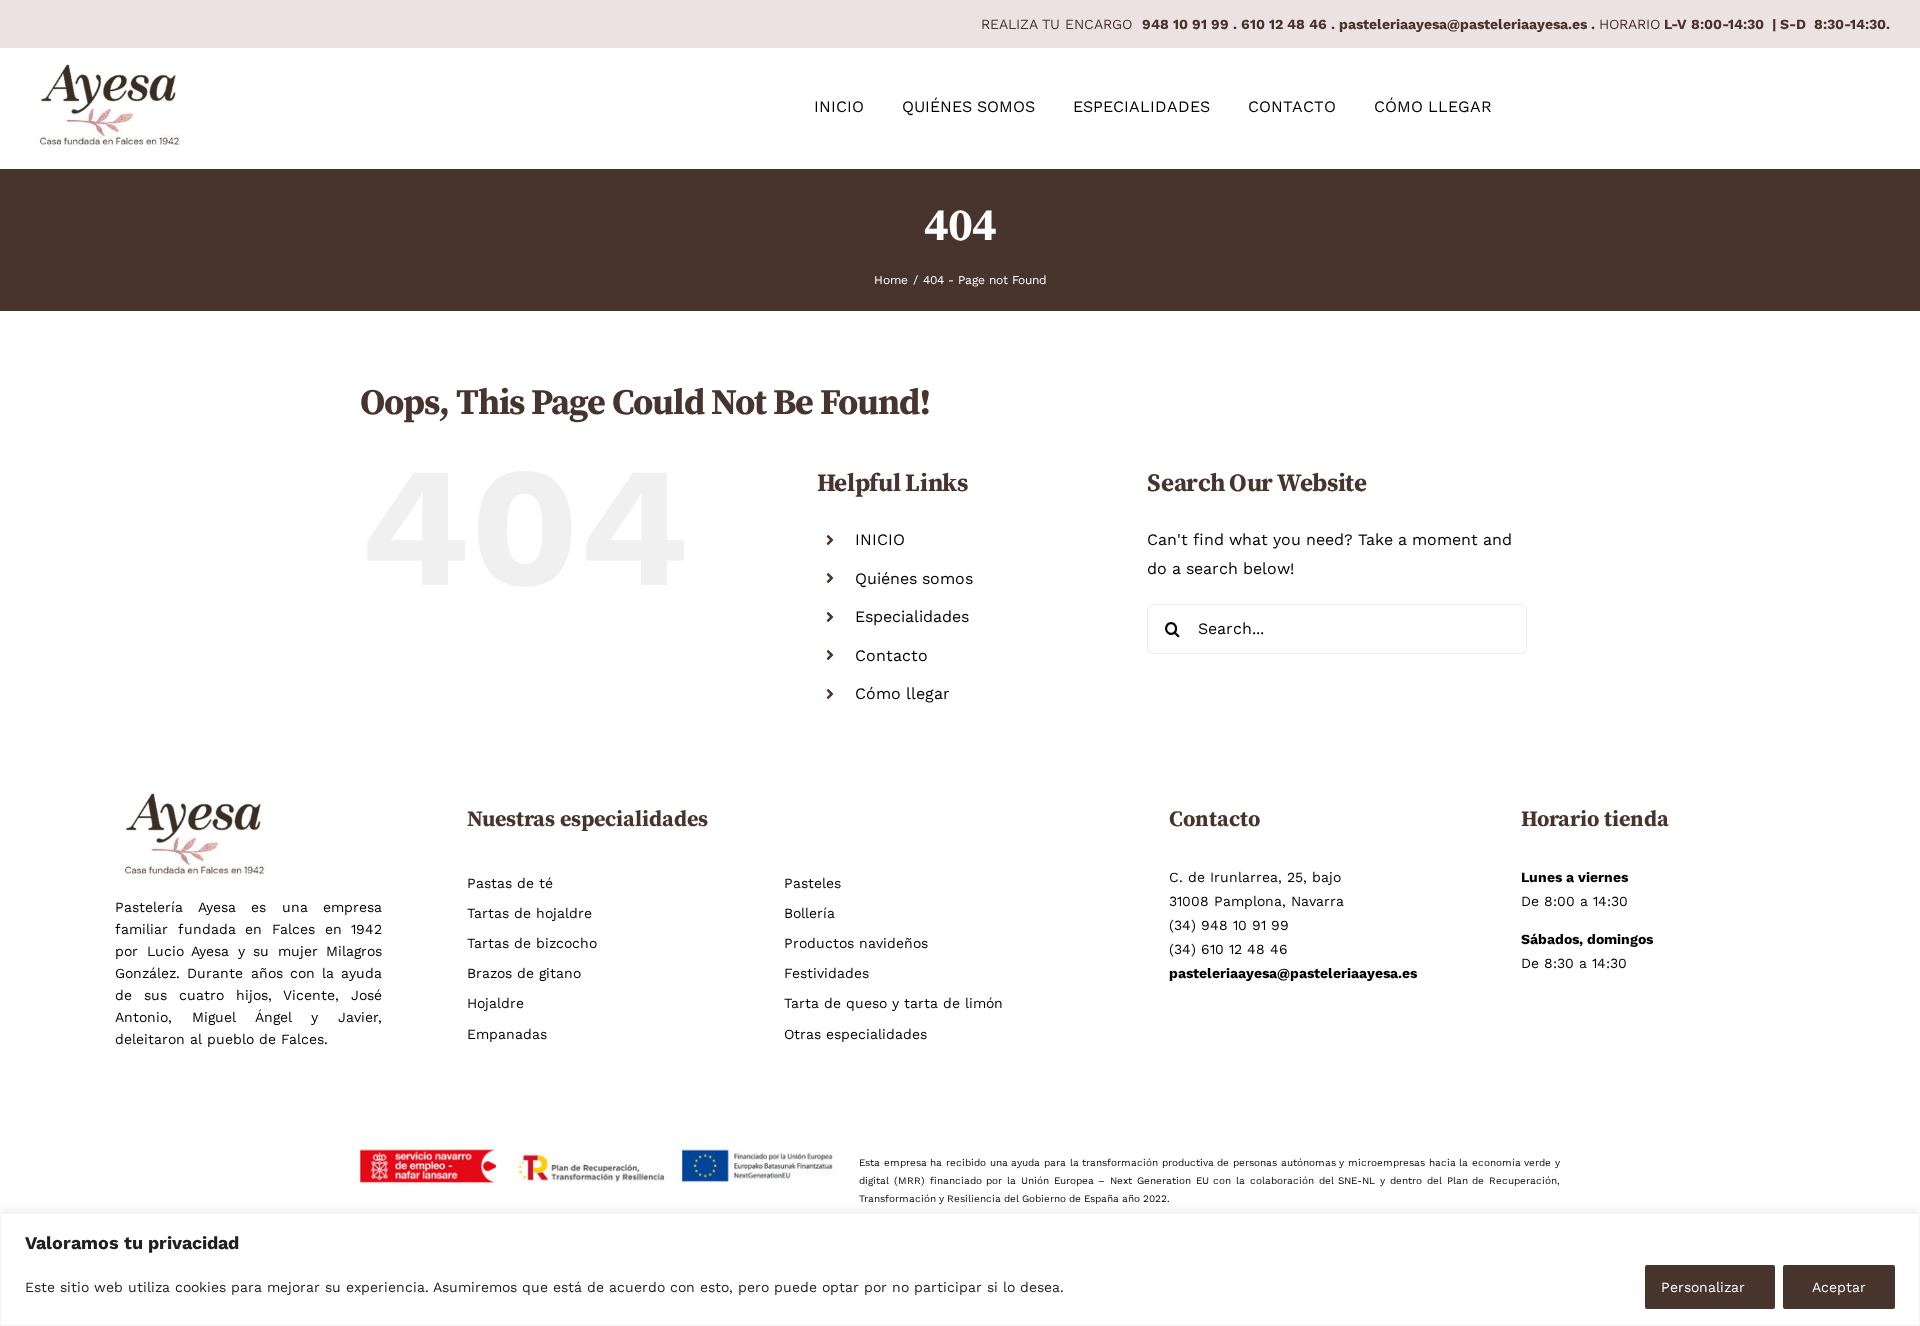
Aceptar (1839, 1287)
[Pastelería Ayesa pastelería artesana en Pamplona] (110, 71)
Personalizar (1703, 1287)
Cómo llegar (902, 693)
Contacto (891, 655)
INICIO (880, 539)
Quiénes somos (914, 578)
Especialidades (912, 616)
